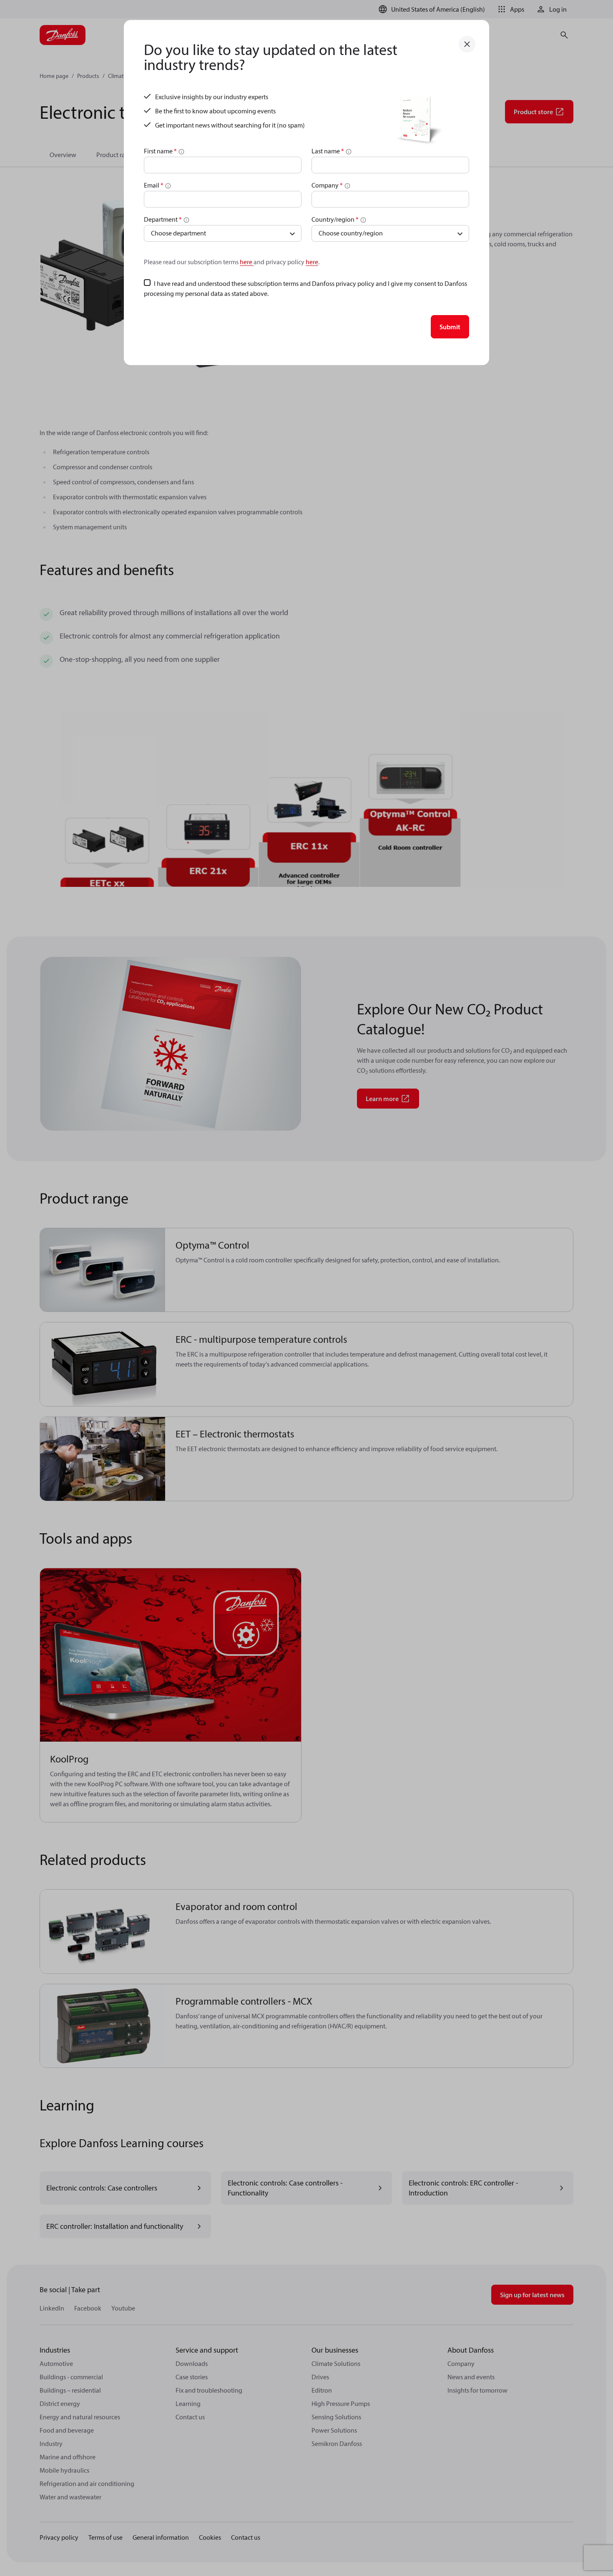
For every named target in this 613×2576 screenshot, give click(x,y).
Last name (328, 151)
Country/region (335, 219)
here (247, 262)
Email (154, 185)
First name (160, 151)
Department (163, 219)
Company (327, 185)
